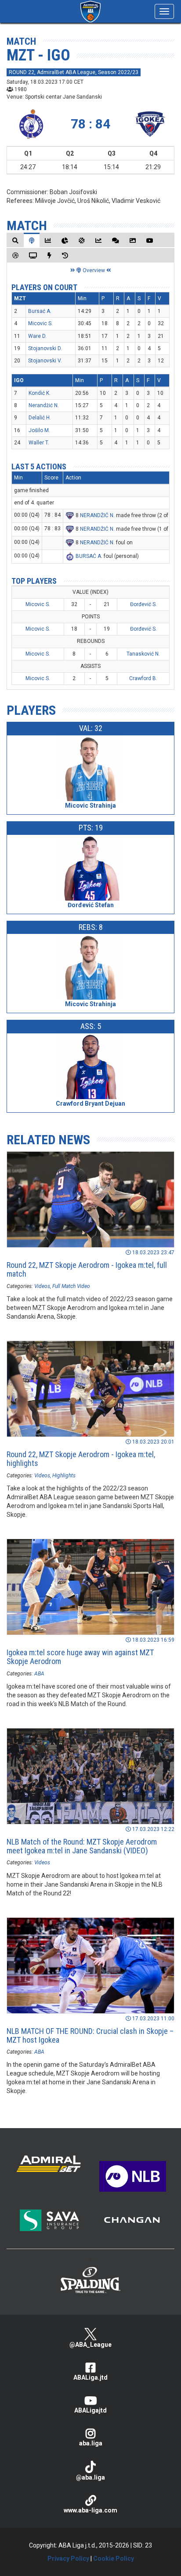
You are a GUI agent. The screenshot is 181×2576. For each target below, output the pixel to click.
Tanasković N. (143, 654)
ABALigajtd (90, 2410)
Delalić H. (40, 418)
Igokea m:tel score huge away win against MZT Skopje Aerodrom (80, 1657)
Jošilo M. (39, 430)
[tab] (15, 240)
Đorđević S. (143, 604)
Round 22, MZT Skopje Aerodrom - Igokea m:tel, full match (87, 1269)
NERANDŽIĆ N (97, 515)
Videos (42, 1286)
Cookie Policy (114, 2558)
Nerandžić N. (44, 405)
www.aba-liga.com (90, 2510)
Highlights (64, 1476)
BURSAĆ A (88, 556)
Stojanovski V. (45, 361)
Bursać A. (40, 311)
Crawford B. (143, 678)
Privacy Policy (68, 2558)
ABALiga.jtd (90, 2377)
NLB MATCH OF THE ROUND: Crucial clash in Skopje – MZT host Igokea (90, 2035)
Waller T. (39, 443)
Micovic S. (40, 323)
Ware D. (37, 336)
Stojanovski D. (45, 348)
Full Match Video (71, 1286)
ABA (39, 1674)
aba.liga (91, 2443)
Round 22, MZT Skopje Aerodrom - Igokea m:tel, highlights (81, 1459)
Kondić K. (40, 393)
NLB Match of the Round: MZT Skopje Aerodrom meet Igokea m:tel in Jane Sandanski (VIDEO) (82, 1846)
